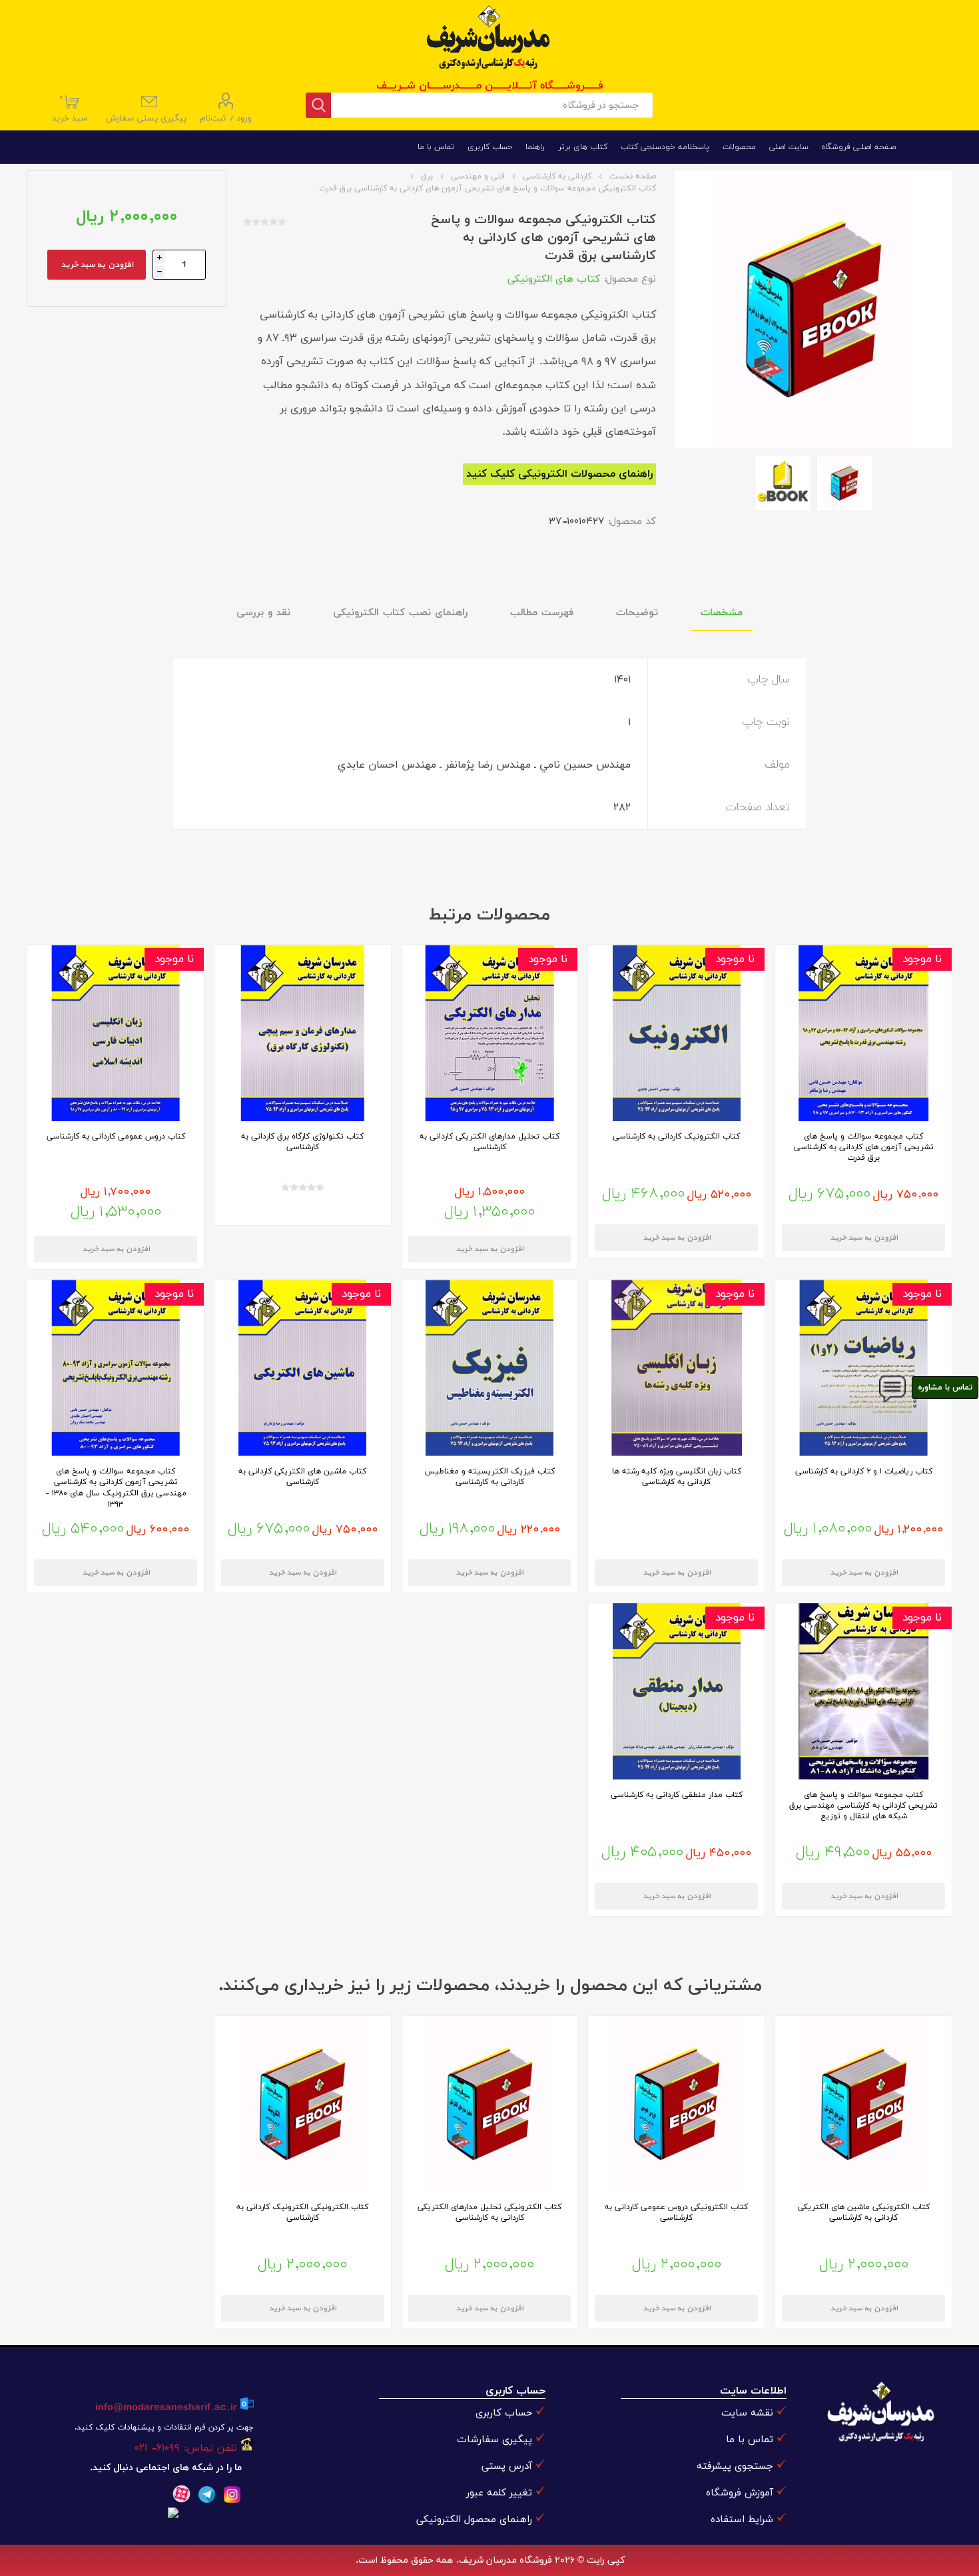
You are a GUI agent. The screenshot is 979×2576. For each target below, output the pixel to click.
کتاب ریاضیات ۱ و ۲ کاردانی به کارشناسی (864, 1471)
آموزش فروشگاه (740, 2493)
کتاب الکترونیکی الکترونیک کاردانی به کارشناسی (302, 2212)
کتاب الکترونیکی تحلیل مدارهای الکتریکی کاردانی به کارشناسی (489, 2212)
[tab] (722, 614)
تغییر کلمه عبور (499, 2493)
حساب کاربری (504, 2413)
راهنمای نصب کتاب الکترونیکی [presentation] (400, 613)
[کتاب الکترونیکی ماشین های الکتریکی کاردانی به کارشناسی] (863, 2104)
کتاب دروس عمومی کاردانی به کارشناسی (116, 1137)
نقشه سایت (747, 2413)
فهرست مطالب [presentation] (542, 613)
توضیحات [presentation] (637, 613)
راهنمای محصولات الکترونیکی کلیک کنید (559, 474)
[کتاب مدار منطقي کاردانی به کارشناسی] (676, 1691)
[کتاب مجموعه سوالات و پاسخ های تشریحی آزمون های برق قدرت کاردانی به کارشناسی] (863, 1033)
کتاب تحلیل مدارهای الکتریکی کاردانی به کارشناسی (489, 1142)
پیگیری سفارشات (494, 2440)
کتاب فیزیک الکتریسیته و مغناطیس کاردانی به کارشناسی (490, 1477)
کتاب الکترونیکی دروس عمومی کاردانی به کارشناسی (676, 2212)
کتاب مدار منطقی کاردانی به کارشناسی (677, 1795)
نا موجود (922, 959)
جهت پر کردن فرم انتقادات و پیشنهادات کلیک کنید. (164, 2428)
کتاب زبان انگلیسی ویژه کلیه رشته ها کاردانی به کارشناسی (677, 1477)
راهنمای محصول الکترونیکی (474, 2520)
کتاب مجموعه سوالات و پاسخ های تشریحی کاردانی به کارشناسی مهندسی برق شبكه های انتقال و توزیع (863, 1806)
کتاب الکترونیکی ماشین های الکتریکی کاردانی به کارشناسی (864, 2212)
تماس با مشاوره (945, 1388)
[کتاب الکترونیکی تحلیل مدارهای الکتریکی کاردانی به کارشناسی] (490, 2104)
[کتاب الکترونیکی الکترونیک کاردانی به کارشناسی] (303, 2104)
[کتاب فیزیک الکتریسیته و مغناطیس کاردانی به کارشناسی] (490, 1368)
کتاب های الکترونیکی (554, 279)
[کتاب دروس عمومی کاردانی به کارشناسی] (116, 1033)
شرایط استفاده (742, 2520)
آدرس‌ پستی (507, 2466)
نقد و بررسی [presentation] (263, 613)
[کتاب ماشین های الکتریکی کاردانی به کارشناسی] (303, 1368)
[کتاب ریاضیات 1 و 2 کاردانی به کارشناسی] (863, 1368)
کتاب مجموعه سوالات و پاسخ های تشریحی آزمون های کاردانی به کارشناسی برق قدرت (864, 1147)
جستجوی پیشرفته (735, 2466)
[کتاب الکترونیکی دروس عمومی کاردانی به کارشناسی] (676, 2104)
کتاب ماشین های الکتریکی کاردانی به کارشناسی (302, 1477)
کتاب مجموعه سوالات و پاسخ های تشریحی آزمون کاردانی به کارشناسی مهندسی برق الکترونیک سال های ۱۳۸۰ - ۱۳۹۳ (116, 1488)
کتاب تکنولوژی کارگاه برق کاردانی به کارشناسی (302, 1142)
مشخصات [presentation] (722, 613)
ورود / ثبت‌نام (226, 119)
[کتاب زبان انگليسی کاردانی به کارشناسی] (676, 1368)
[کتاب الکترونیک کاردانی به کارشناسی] (676, 1033)
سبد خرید (71, 109)
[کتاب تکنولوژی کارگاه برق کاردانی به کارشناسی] (303, 1033)
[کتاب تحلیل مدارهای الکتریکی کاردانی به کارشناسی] (490, 1033)
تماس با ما (750, 2440)
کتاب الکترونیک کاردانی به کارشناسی (676, 1137)
